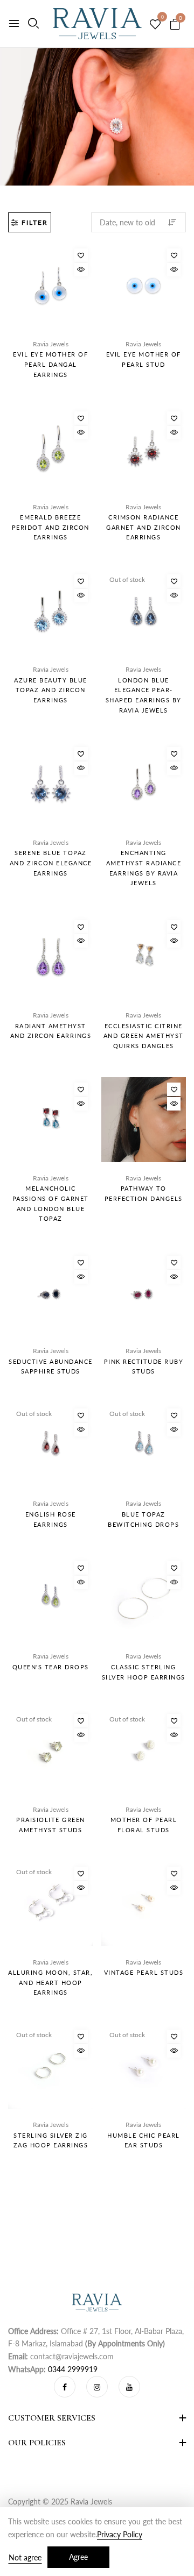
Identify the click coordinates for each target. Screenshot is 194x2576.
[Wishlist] (81, 255)
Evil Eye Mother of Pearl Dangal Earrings (50, 364)
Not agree (25, 2557)
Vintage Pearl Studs (144, 1972)
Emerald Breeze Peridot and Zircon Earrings (51, 527)
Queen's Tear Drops (51, 1667)
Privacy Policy (120, 2534)
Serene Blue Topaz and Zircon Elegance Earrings (51, 863)
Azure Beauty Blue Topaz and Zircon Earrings (51, 690)
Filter (35, 222)
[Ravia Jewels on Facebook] (65, 2387)
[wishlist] (155, 25)
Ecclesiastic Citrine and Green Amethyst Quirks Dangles (144, 1036)
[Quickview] (81, 270)
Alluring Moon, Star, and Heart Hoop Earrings (50, 1982)
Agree (78, 2557)
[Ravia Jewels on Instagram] (97, 2387)
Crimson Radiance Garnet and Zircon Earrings (144, 527)
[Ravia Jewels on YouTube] (129, 2387)
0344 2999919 (73, 2369)
